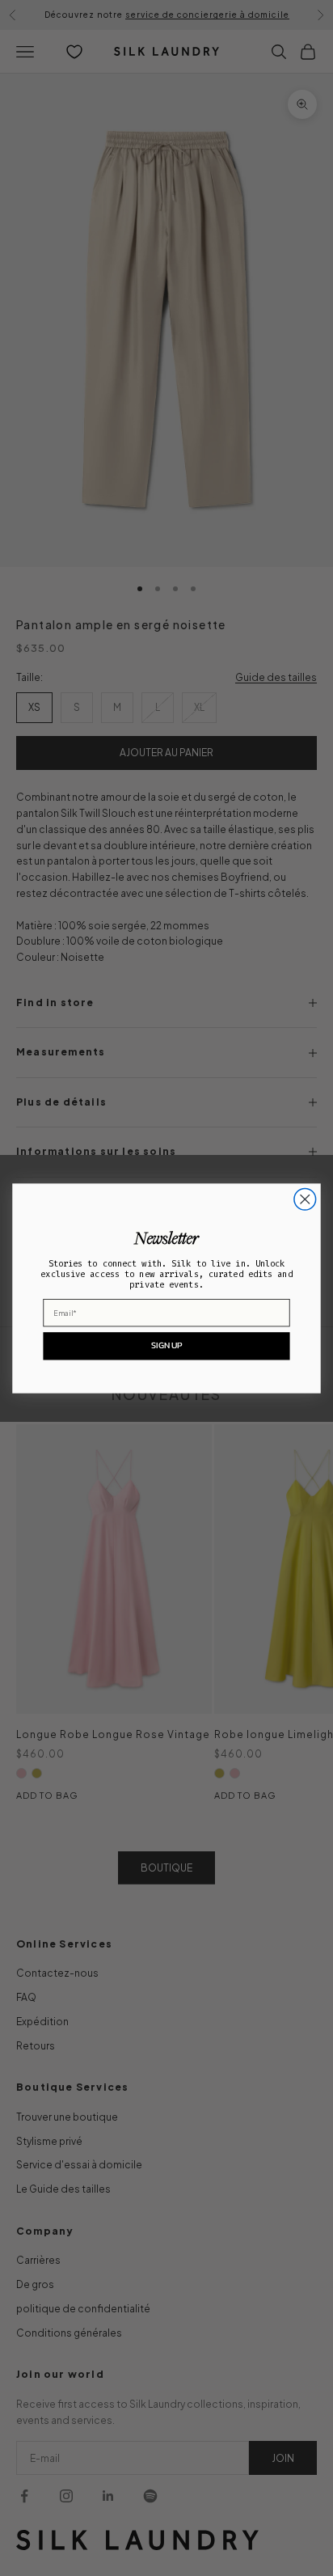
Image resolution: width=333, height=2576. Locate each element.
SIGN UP (166, 1345)
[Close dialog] (305, 1199)
